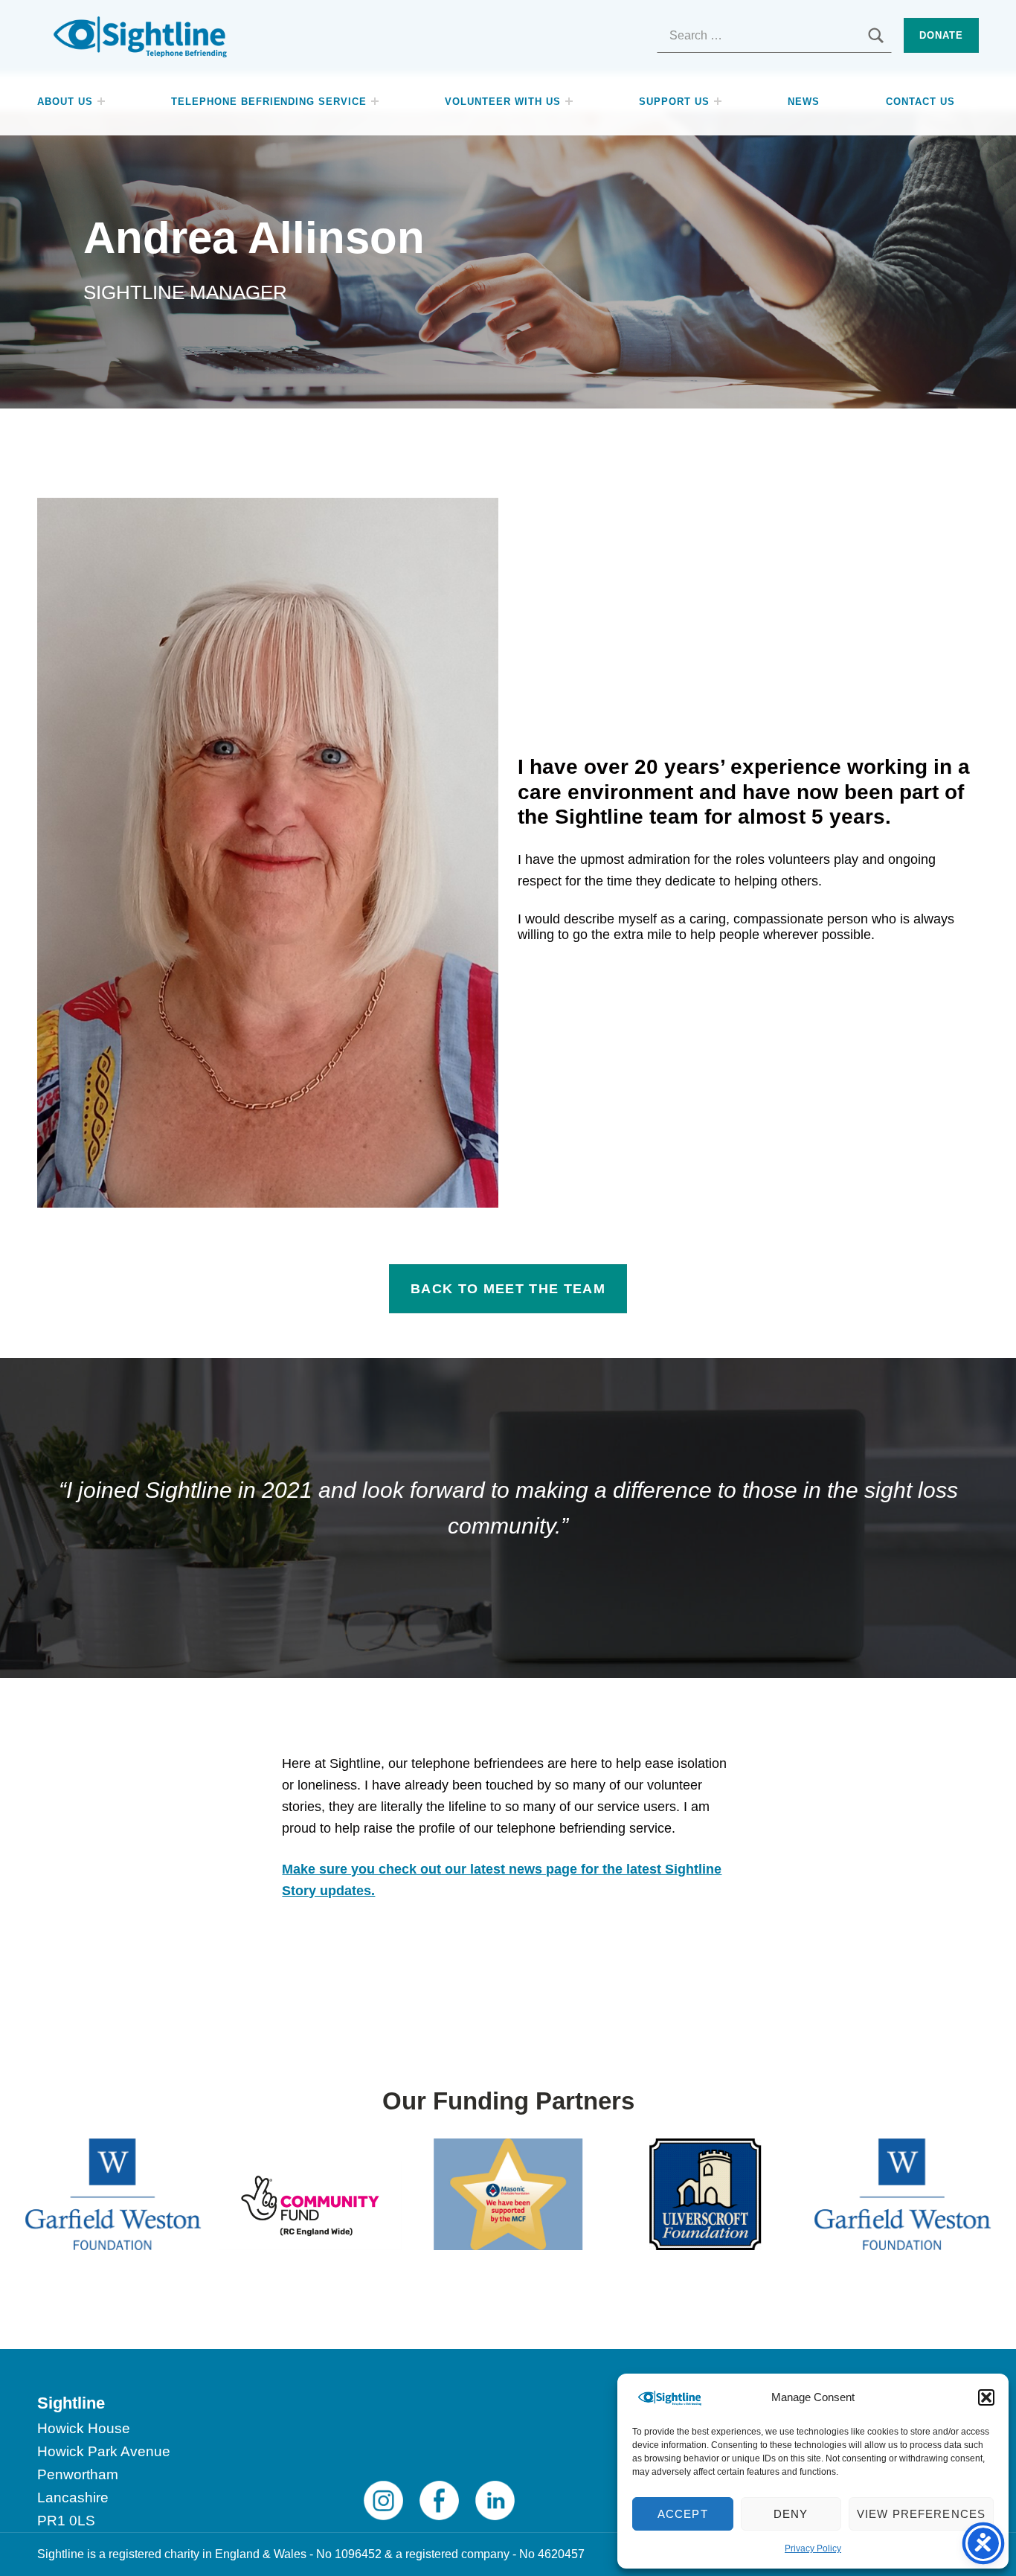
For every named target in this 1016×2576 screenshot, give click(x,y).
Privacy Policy (813, 2548)
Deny (791, 2514)
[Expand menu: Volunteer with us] (569, 101)
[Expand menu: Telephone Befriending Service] (375, 101)
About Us (65, 102)
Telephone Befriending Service (269, 102)
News (804, 102)
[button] (986, 2397)
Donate (941, 35)
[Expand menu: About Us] (101, 101)
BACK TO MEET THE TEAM (508, 1289)
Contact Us (920, 102)
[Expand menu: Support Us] (718, 101)
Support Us (674, 102)
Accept (683, 2514)
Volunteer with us (502, 102)
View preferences (921, 2514)
